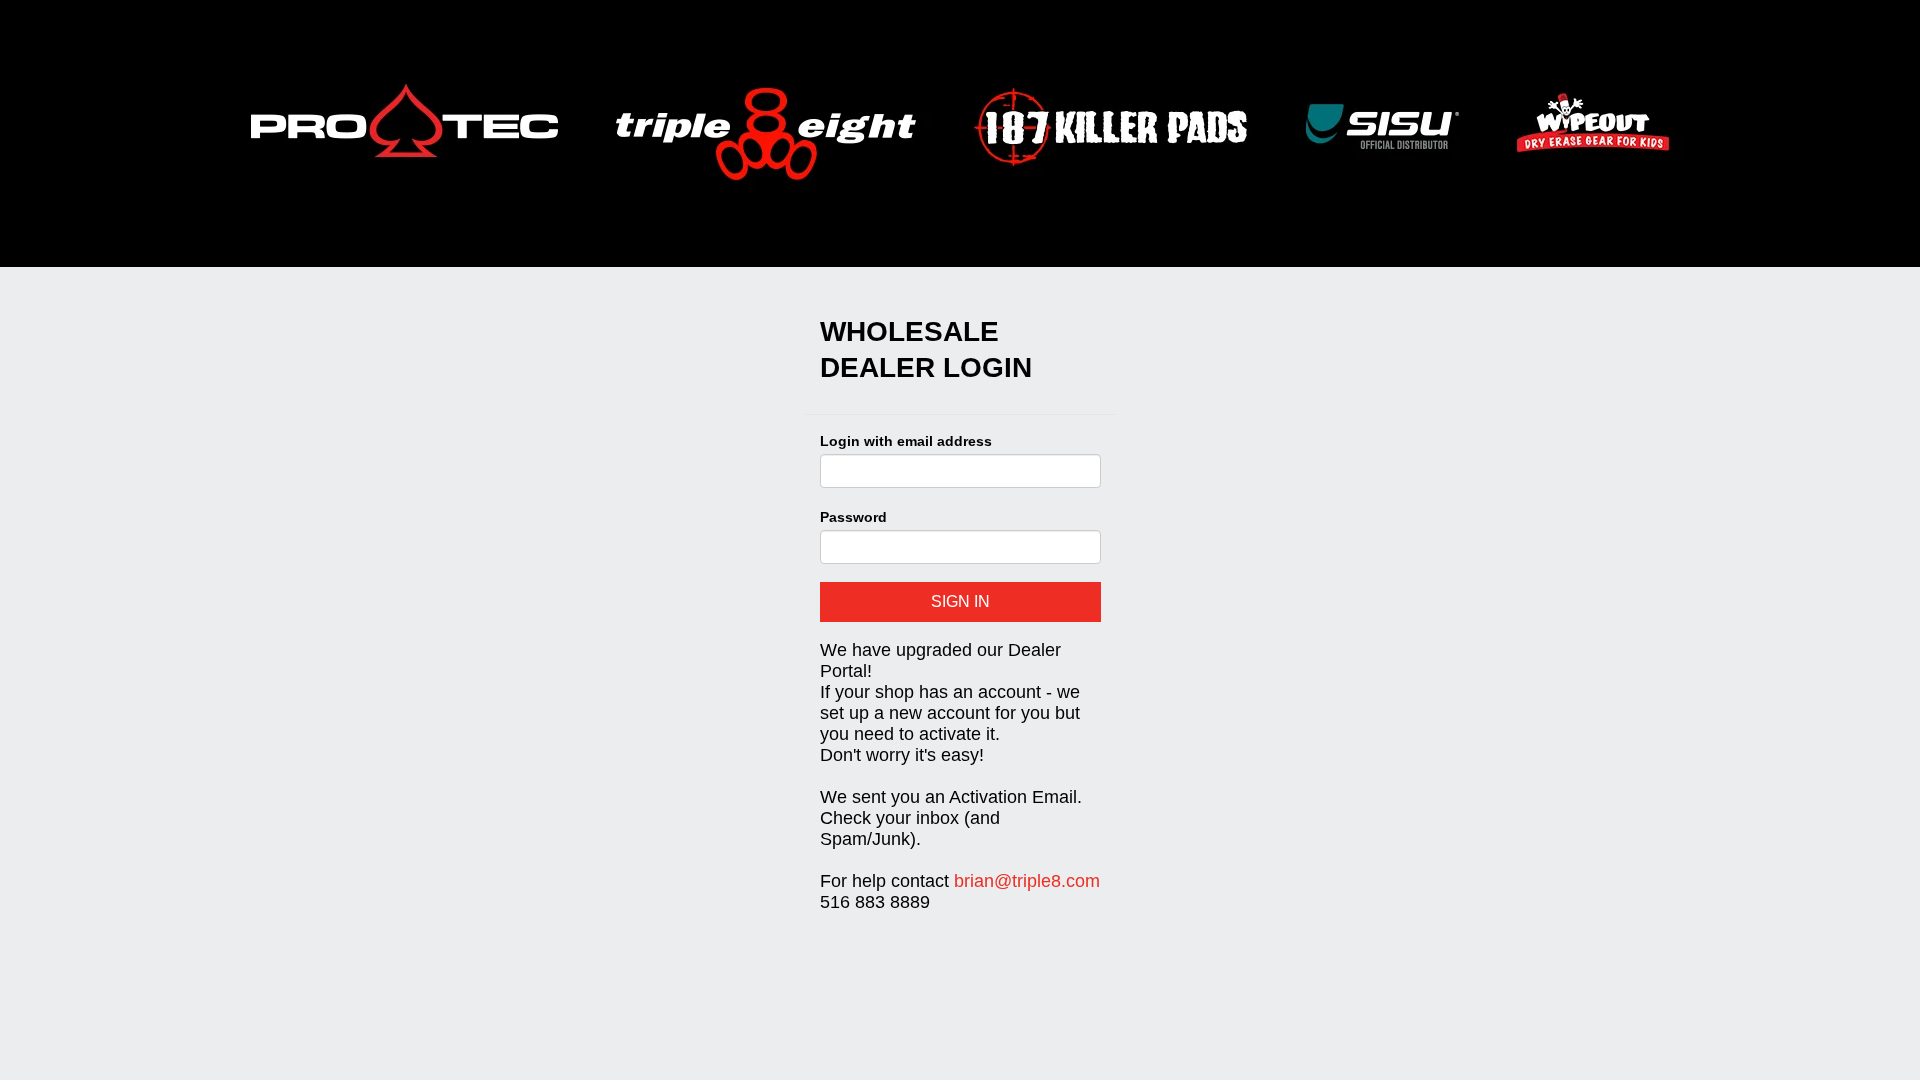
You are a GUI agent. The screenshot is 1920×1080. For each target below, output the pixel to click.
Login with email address (906, 441)
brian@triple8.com (1027, 881)
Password (853, 517)
